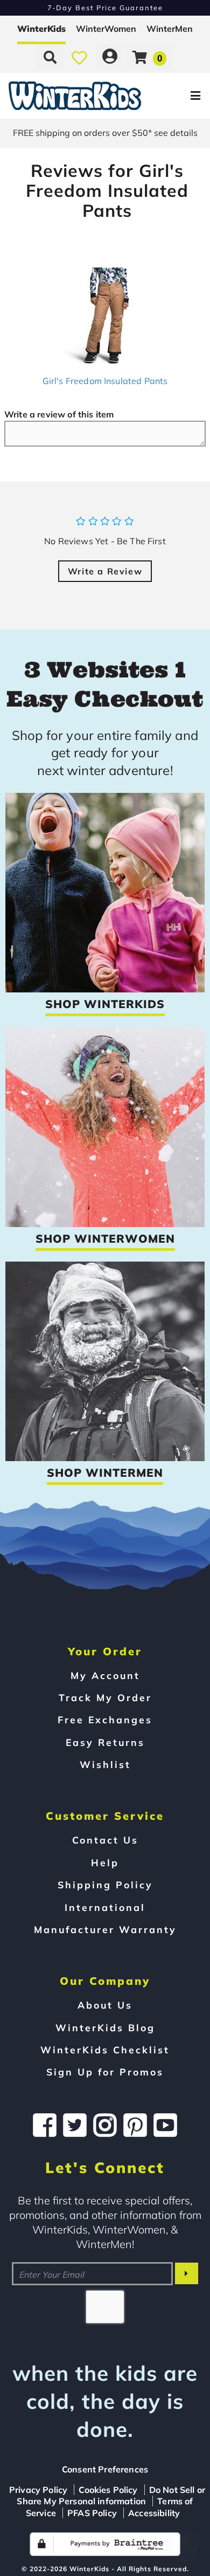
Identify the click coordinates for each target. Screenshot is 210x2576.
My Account (105, 1675)
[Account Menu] (110, 57)
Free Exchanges (105, 1719)
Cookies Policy (108, 2490)
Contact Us (105, 1840)
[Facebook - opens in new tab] (45, 2125)
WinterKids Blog (105, 2027)
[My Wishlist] (79, 57)
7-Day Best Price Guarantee (105, 8)
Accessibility (154, 2513)
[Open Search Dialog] (50, 57)
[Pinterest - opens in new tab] (135, 2125)
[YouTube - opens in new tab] (165, 2125)
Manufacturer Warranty (105, 1929)
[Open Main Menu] (176, 96)
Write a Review (105, 571)
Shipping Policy (105, 1885)
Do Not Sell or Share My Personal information (111, 2496)
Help (105, 1862)
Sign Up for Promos (105, 2072)
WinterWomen (106, 29)
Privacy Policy (38, 2490)
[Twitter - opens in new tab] (75, 2125)
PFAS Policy (92, 2513)
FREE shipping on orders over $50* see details (105, 133)
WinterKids (41, 29)
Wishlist (105, 1764)
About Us (105, 2005)
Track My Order (105, 1697)
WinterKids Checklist (105, 2050)
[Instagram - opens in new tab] (105, 2125)
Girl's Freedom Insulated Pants (105, 381)
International (105, 1907)
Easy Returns (105, 1742)
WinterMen (170, 29)
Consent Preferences (105, 2469)
